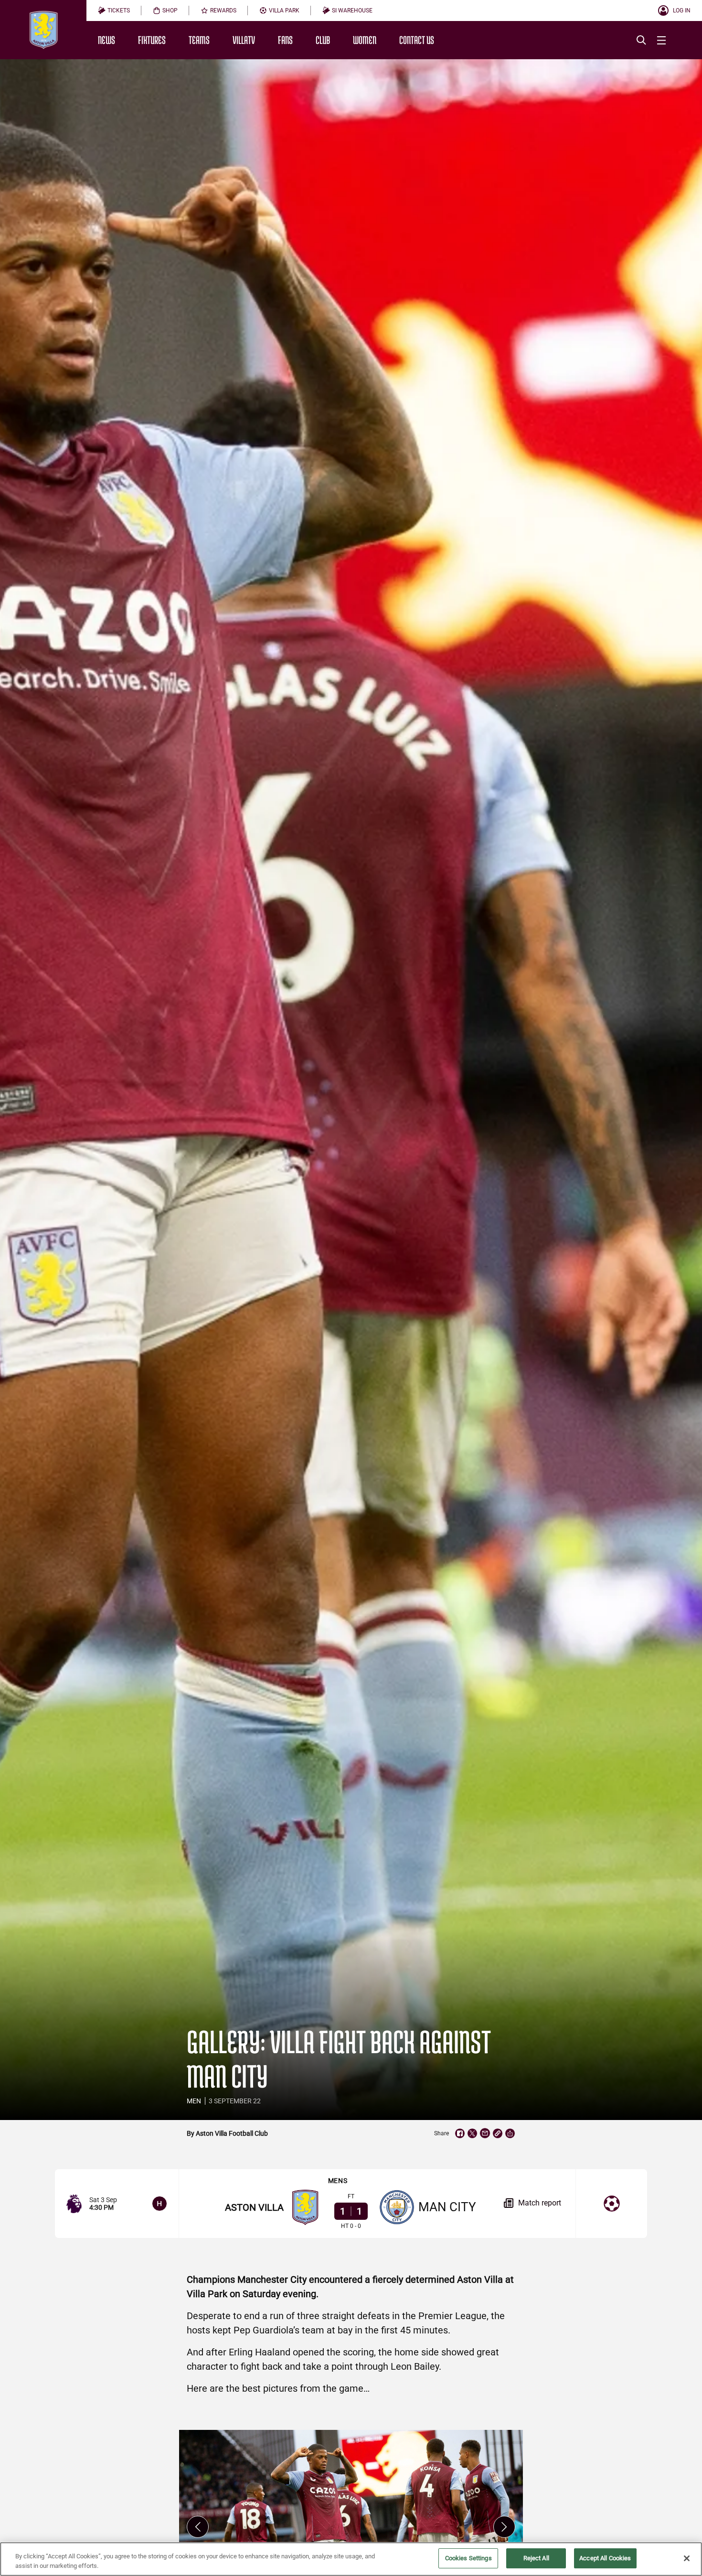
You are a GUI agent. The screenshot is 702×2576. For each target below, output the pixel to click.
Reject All (536, 2558)
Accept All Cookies (605, 2558)
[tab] (114, 11)
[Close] (687, 2558)
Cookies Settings (468, 2558)
